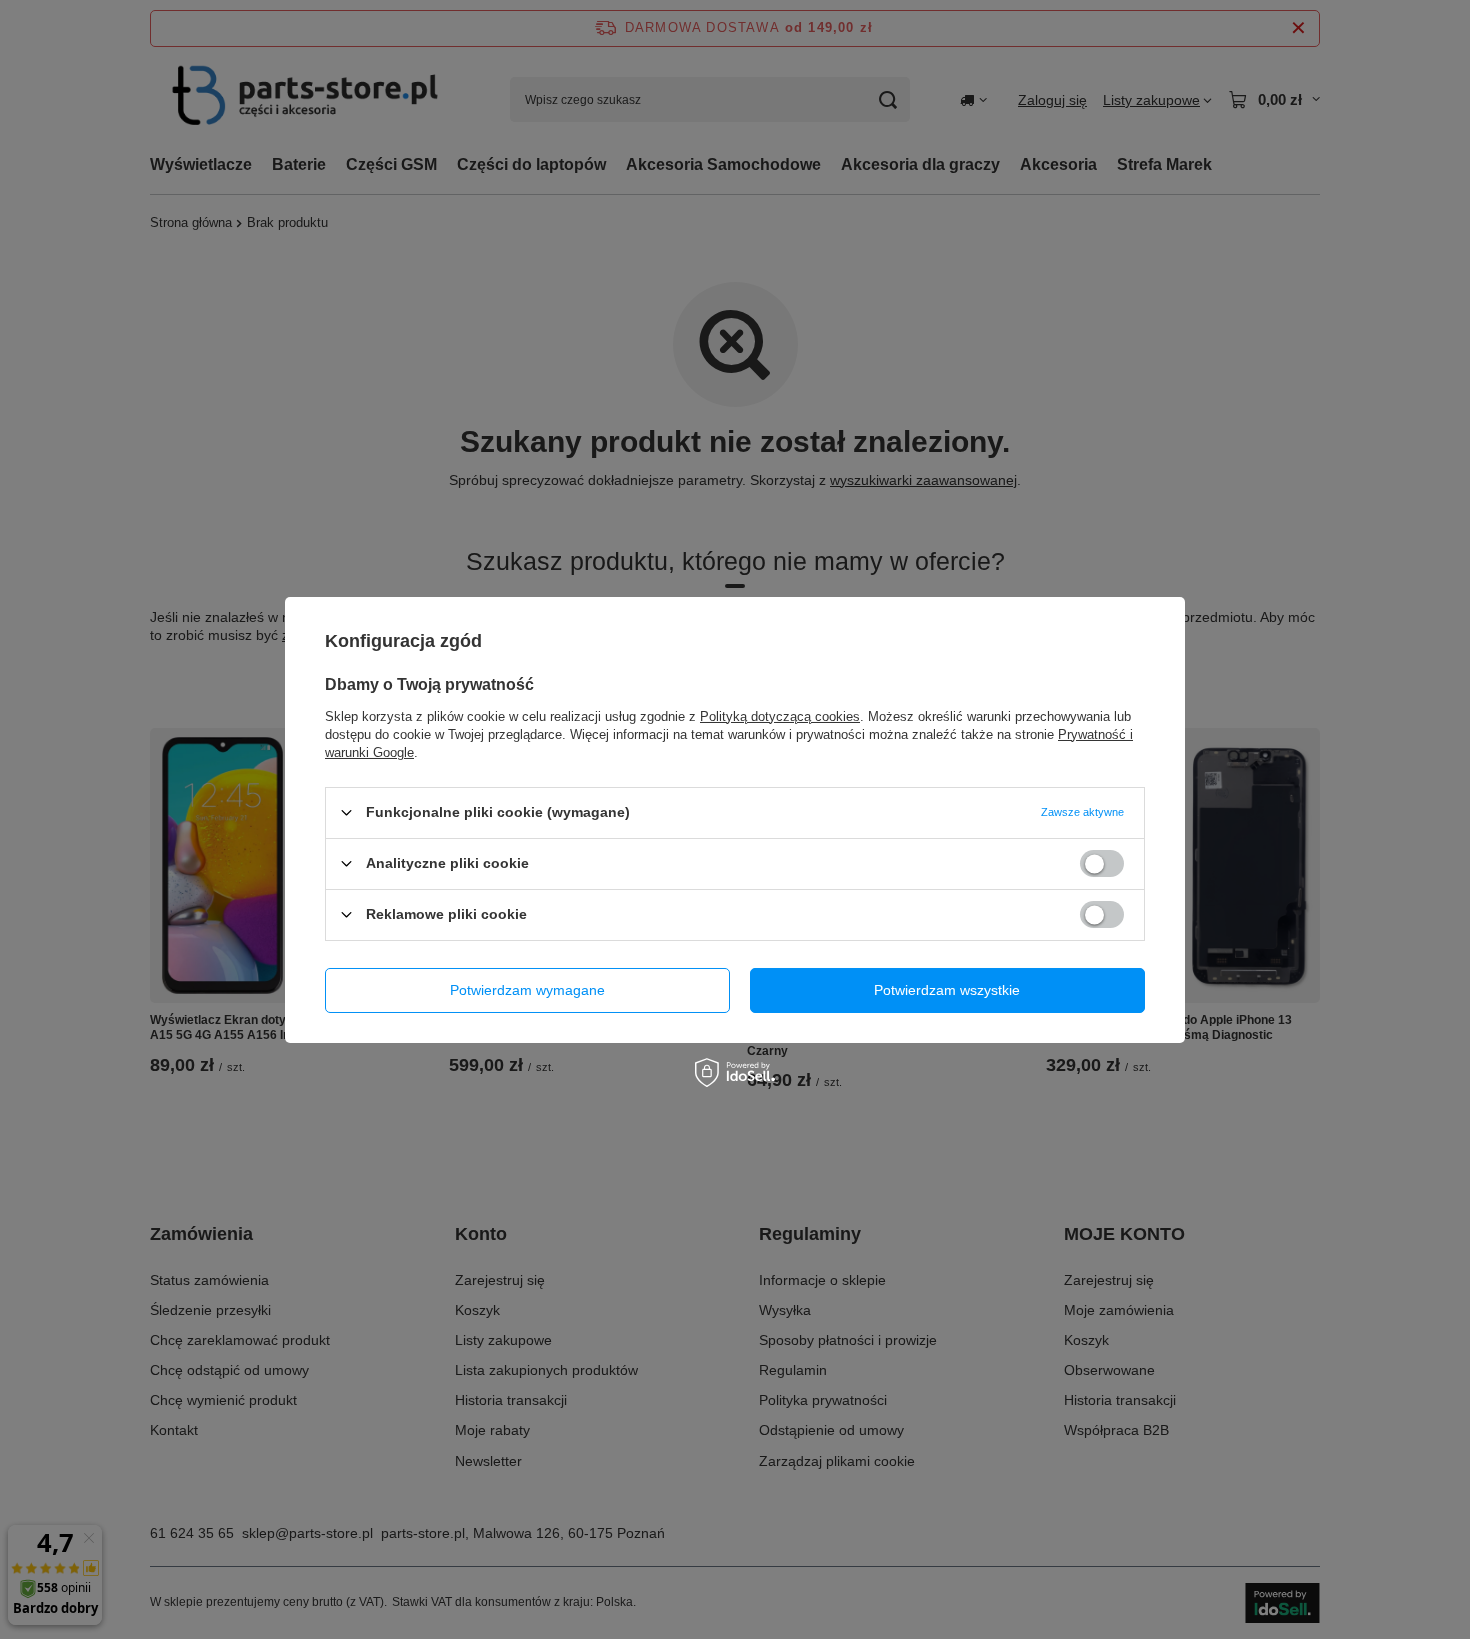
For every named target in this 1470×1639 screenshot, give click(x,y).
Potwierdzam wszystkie (947, 990)
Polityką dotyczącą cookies (780, 715)
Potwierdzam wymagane (527, 990)
